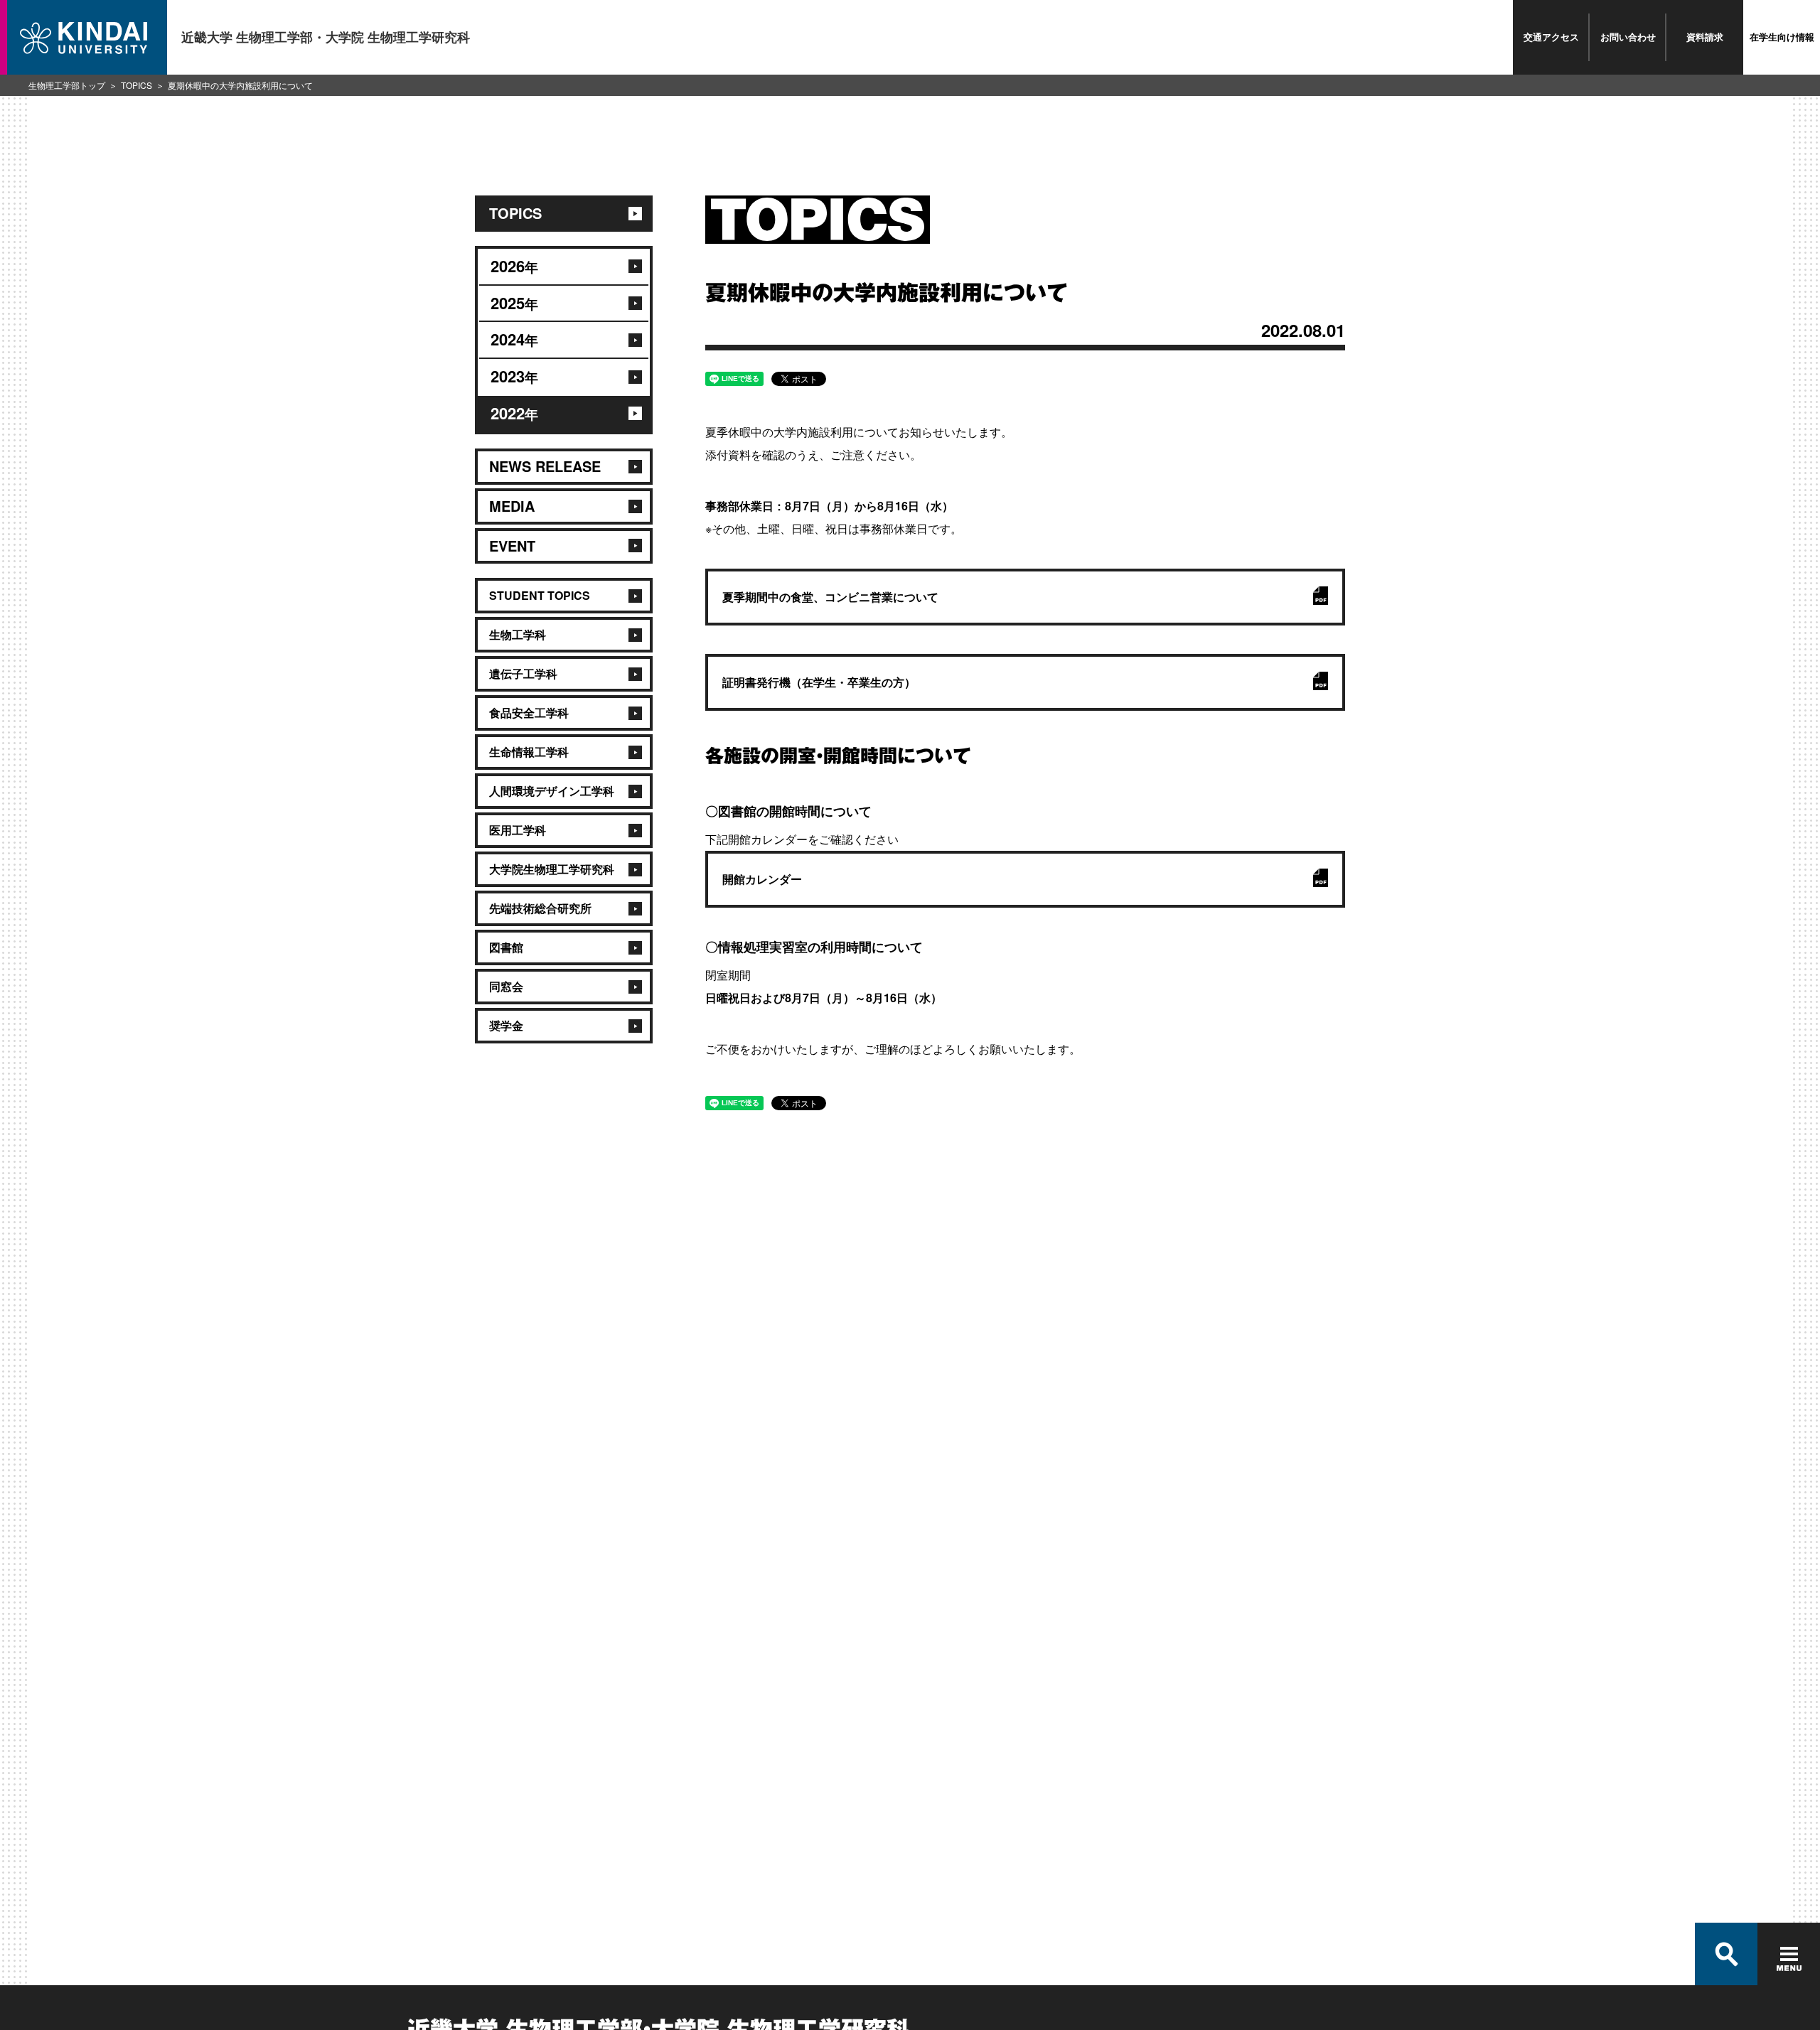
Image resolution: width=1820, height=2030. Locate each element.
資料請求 (1705, 37)
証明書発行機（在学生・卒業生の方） (819, 682)
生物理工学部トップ (67, 85)
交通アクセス (1551, 37)
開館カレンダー (762, 879)
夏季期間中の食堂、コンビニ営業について (830, 597)
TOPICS (136, 85)
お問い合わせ (1628, 37)
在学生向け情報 (1782, 37)
